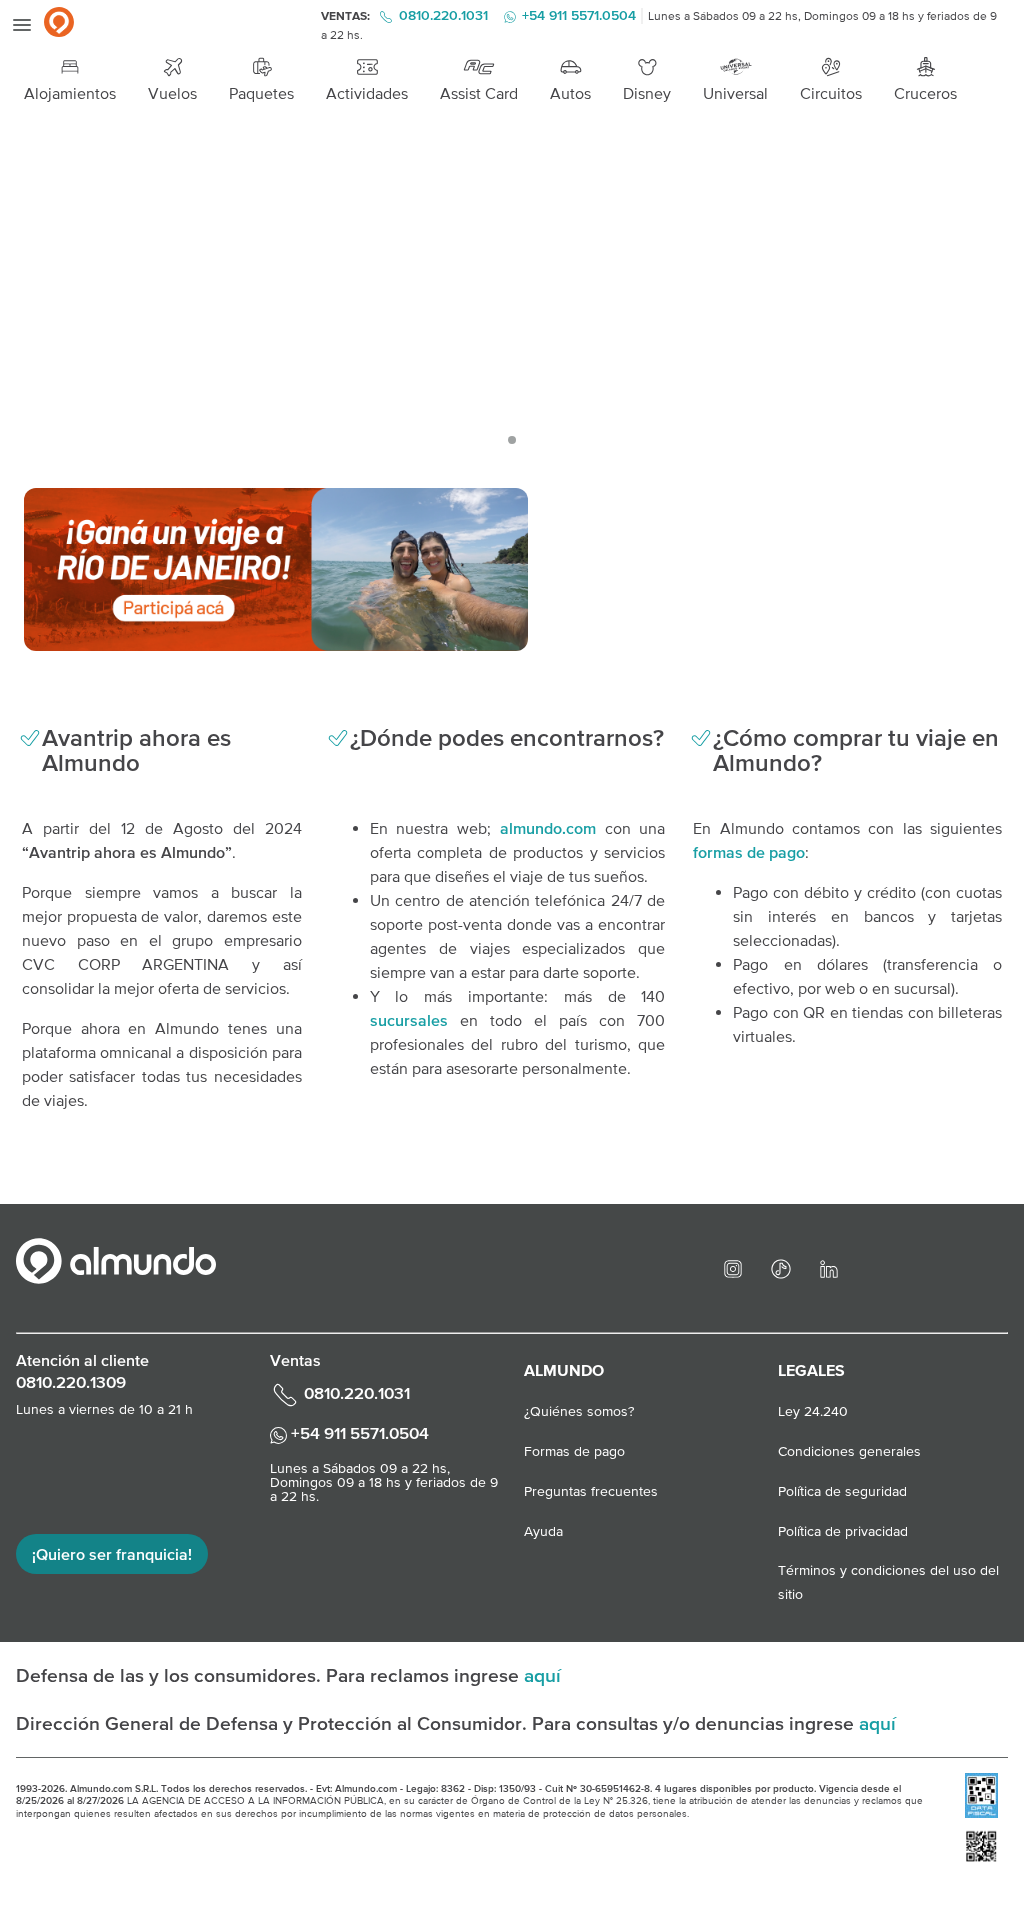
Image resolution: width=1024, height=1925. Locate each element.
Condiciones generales (849, 1451)
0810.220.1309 (71, 1382)
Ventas (295, 1360)
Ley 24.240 (813, 1411)
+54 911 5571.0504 (358, 1433)
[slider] (512, 293)
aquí (542, 1675)
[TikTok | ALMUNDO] (781, 1267)
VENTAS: (347, 16)
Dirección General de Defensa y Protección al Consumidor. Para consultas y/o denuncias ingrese (437, 1723)
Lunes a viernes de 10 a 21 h (104, 1409)
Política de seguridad (842, 1491)
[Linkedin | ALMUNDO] (829, 1267)
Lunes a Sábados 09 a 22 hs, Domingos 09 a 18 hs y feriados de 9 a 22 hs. (384, 1482)
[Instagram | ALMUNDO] (733, 1267)
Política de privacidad (843, 1531)
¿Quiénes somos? (579, 1411)
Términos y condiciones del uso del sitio (888, 1572)
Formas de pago (574, 1451)
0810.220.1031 (443, 15)
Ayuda (543, 1531)
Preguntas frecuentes (591, 1491)
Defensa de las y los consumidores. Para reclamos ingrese (270, 1675)
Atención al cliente (82, 1360)
